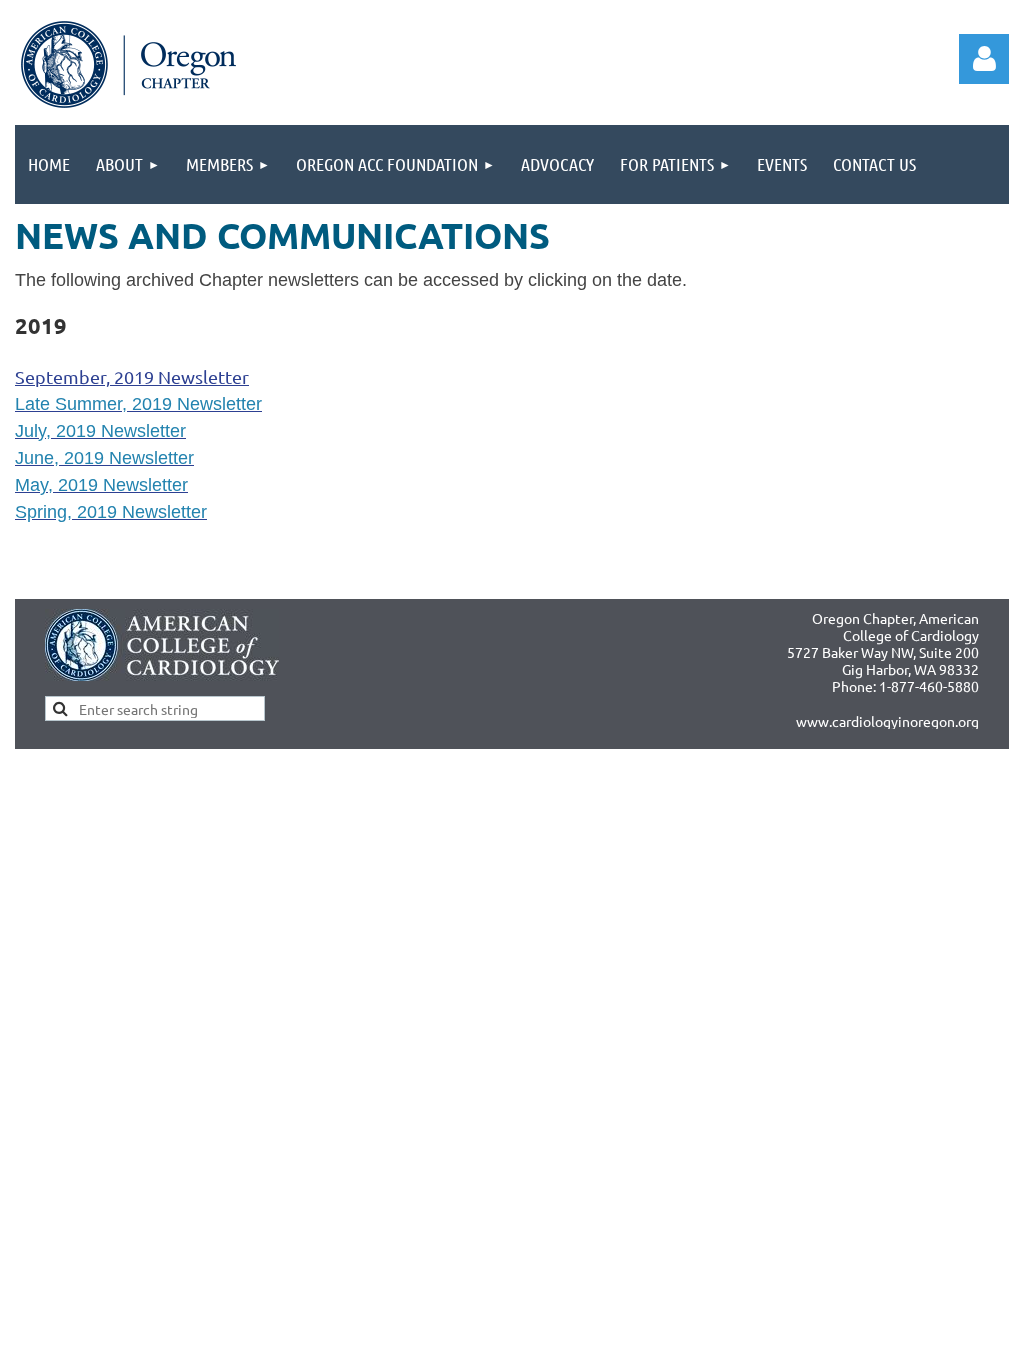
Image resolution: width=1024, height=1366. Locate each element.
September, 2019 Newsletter (132, 376)
